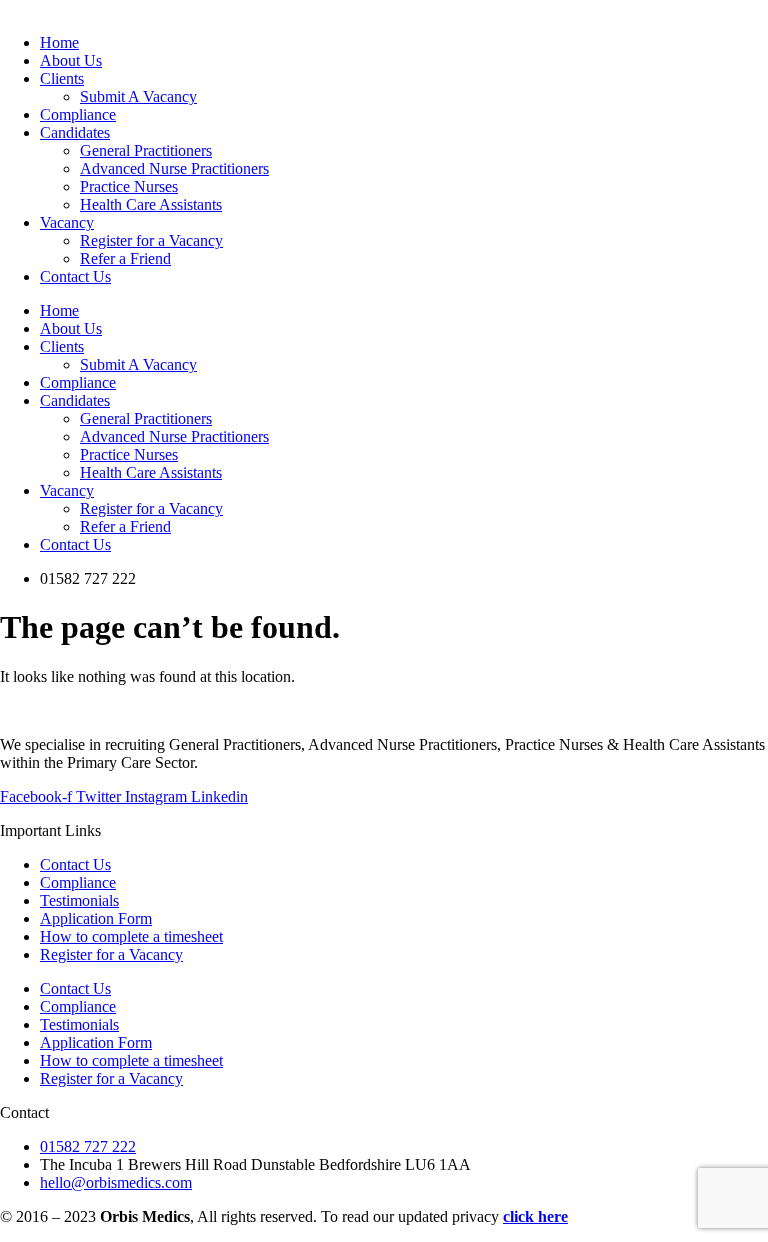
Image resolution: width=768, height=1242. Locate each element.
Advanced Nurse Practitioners (174, 436)
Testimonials (79, 900)
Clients (62, 346)
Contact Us (75, 544)
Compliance (78, 382)
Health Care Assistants (151, 472)
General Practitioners (146, 418)
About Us (71, 328)
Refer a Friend (125, 526)
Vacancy (67, 490)
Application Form (96, 918)
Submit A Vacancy (138, 364)
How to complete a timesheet (131, 936)
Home (59, 310)
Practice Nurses (129, 454)
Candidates (75, 400)
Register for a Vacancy (151, 508)
